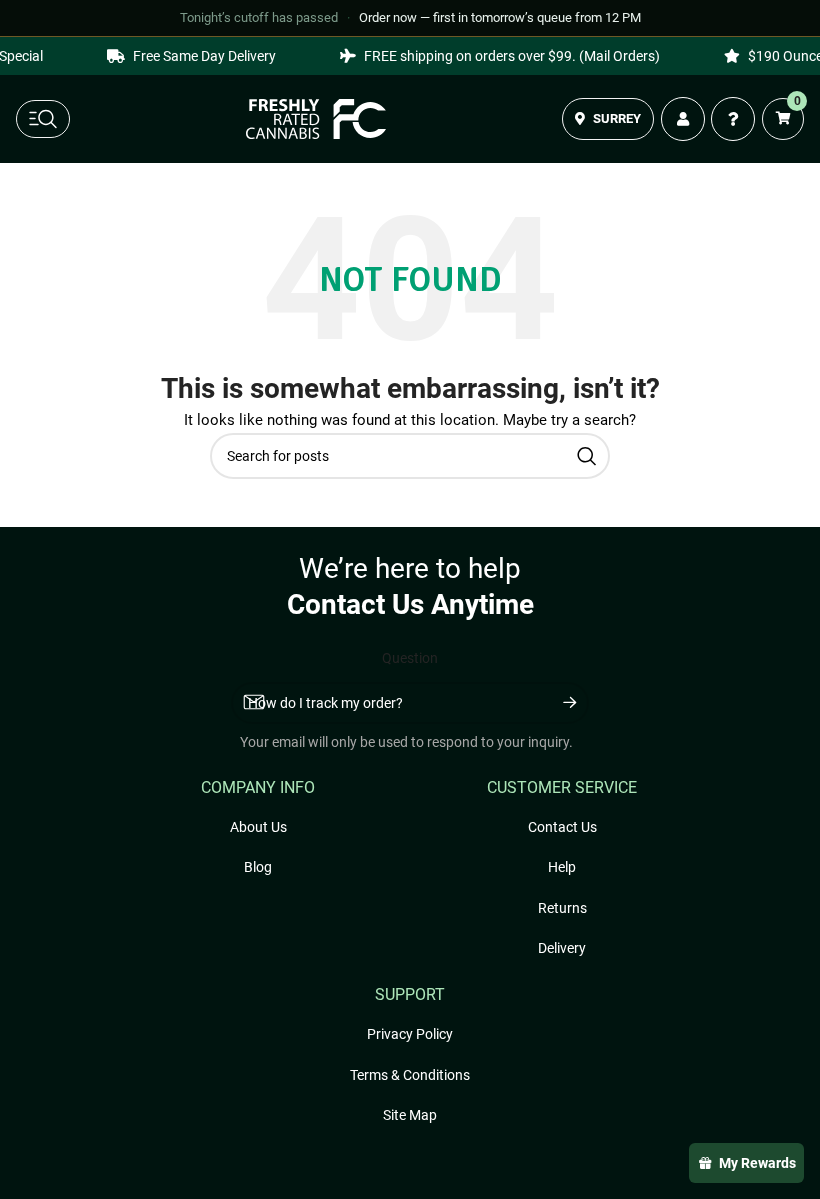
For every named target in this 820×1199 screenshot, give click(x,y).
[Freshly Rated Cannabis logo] (316, 119)
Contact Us (562, 827)
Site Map (410, 1115)
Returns (562, 908)
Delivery (562, 948)
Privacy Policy (410, 1034)
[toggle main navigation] (43, 119)
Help (562, 867)
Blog (258, 867)
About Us (258, 827)
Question (410, 658)
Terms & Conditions (410, 1075)
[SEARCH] (587, 456)
